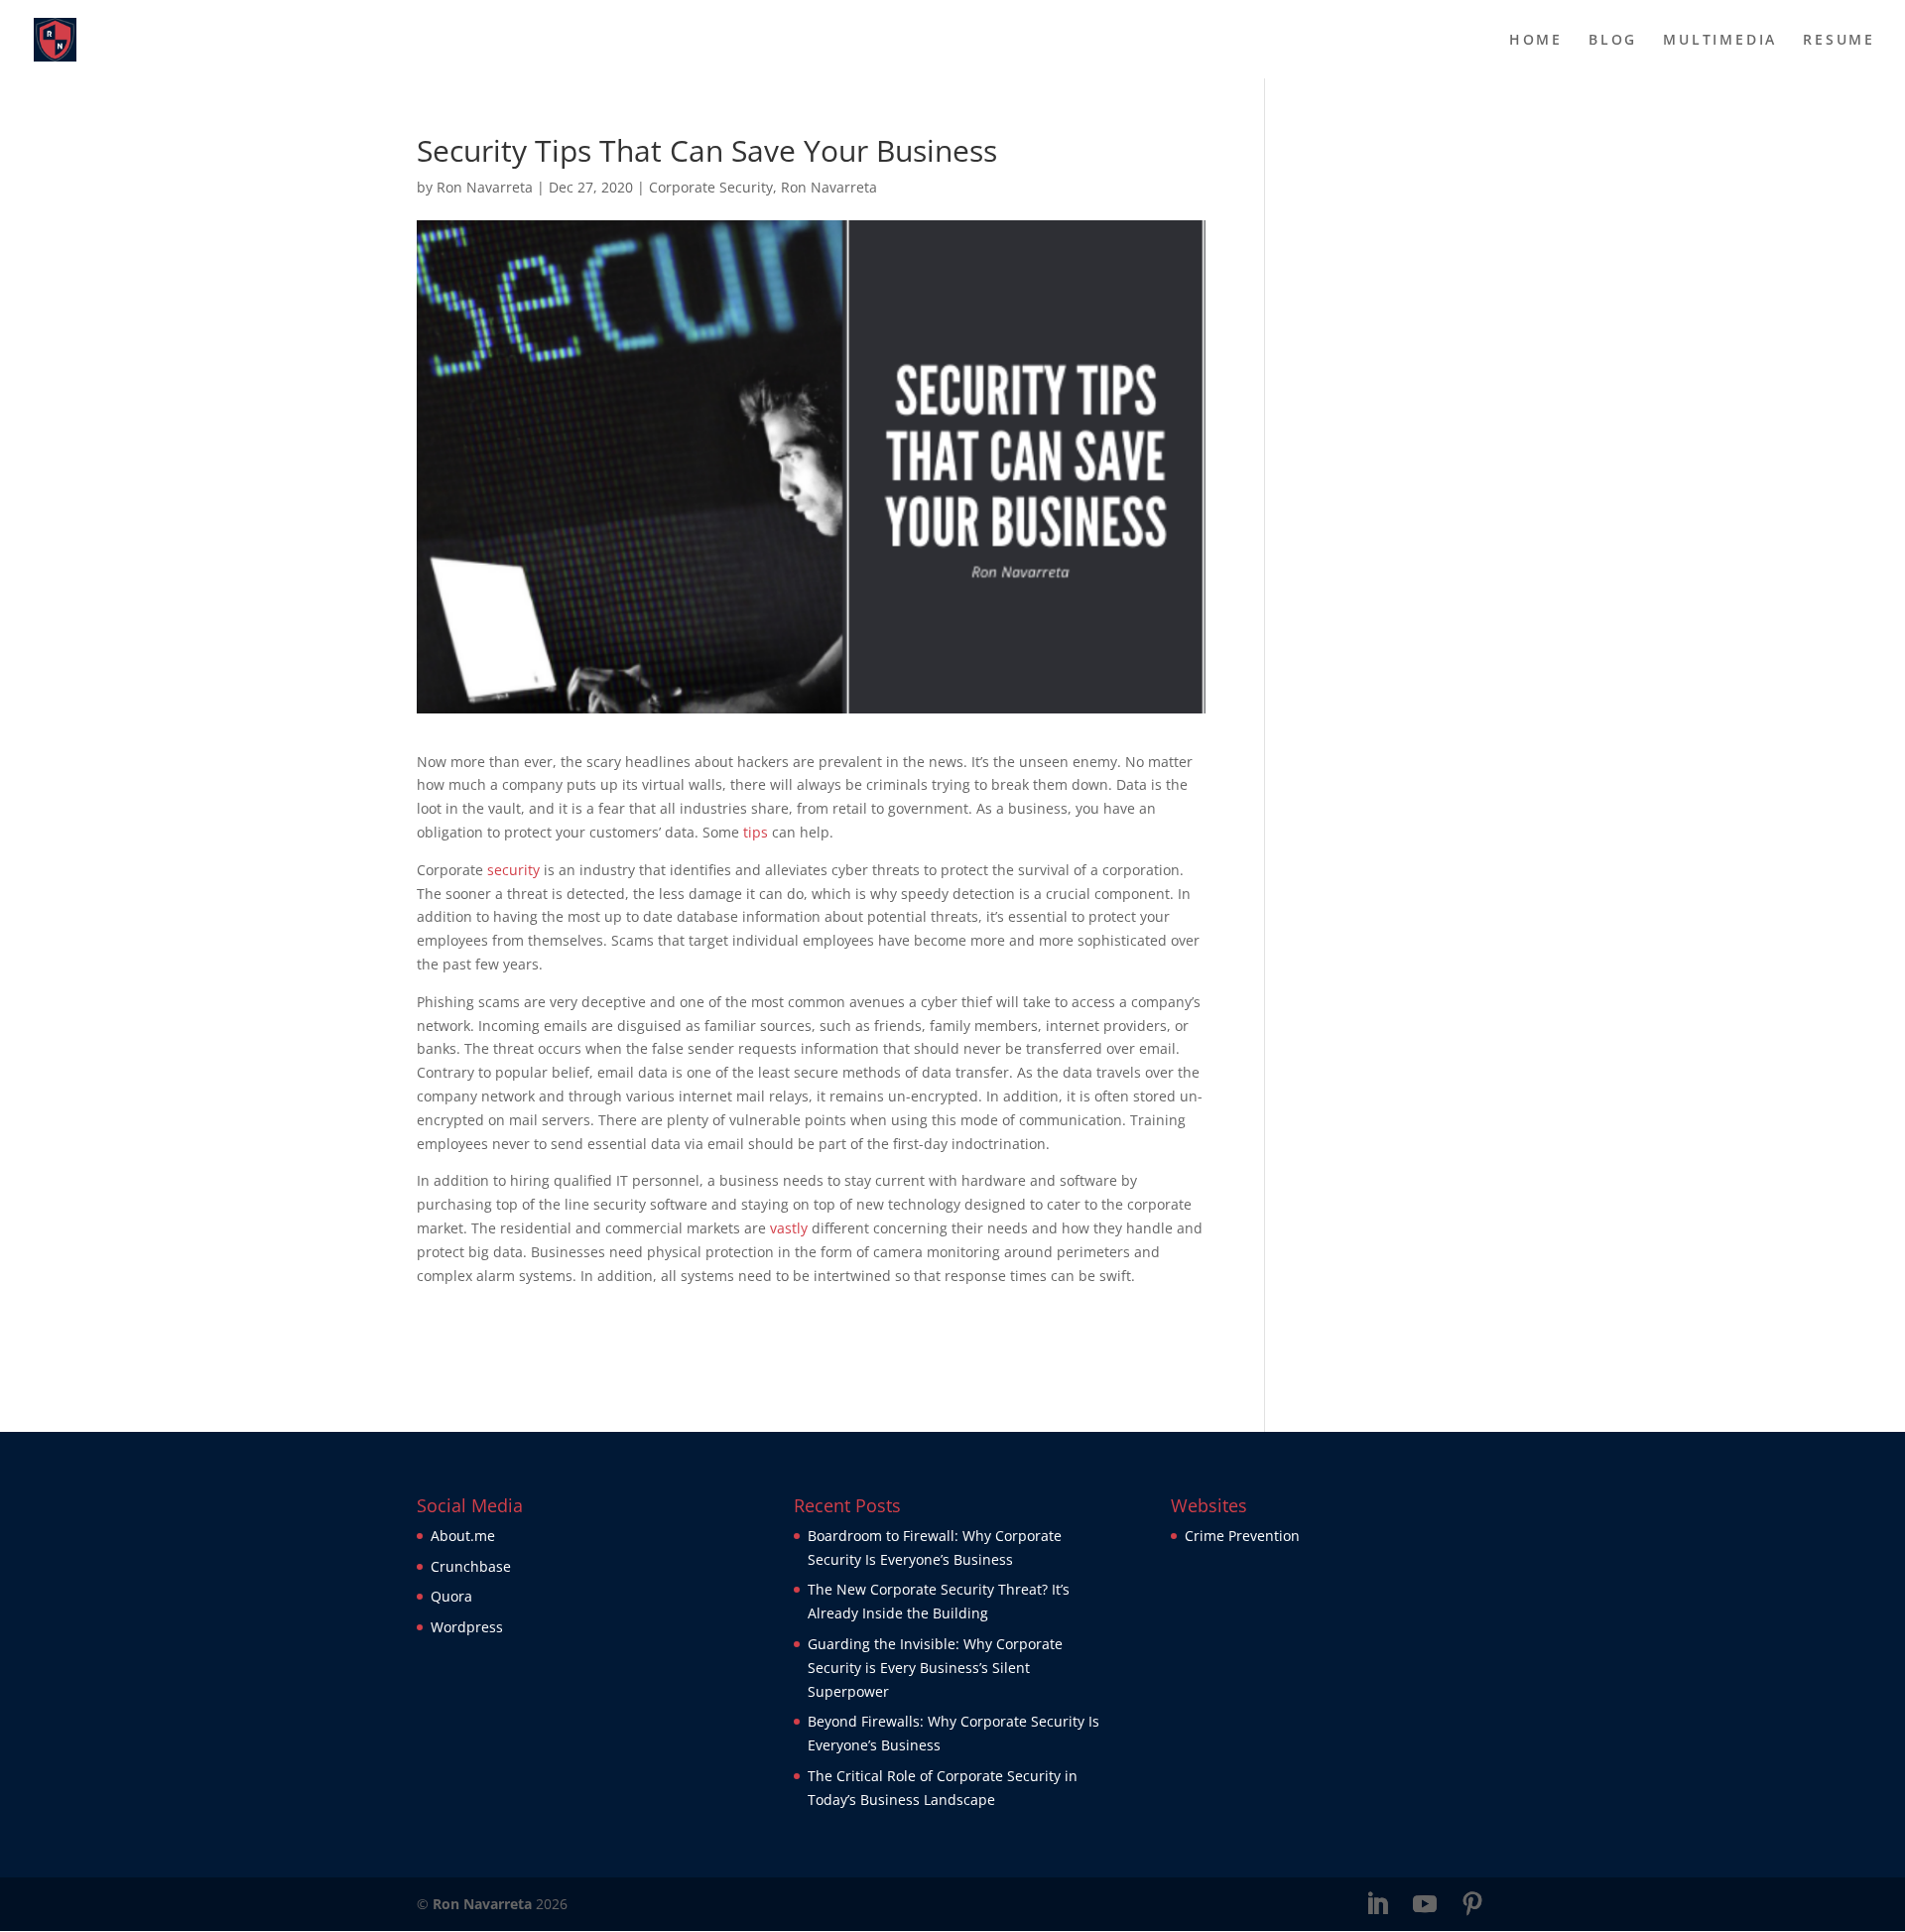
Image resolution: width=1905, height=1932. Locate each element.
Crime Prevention (1242, 1536)
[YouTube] (1425, 1905)
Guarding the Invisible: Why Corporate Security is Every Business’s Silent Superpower (935, 1668)
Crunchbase (471, 1566)
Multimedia (1720, 41)
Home (1536, 41)
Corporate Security (711, 187)
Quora (451, 1596)
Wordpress (467, 1627)
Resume (1839, 41)
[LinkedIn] (1377, 1905)
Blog (1613, 41)
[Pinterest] (1472, 1905)
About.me (463, 1536)
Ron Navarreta (485, 187)
